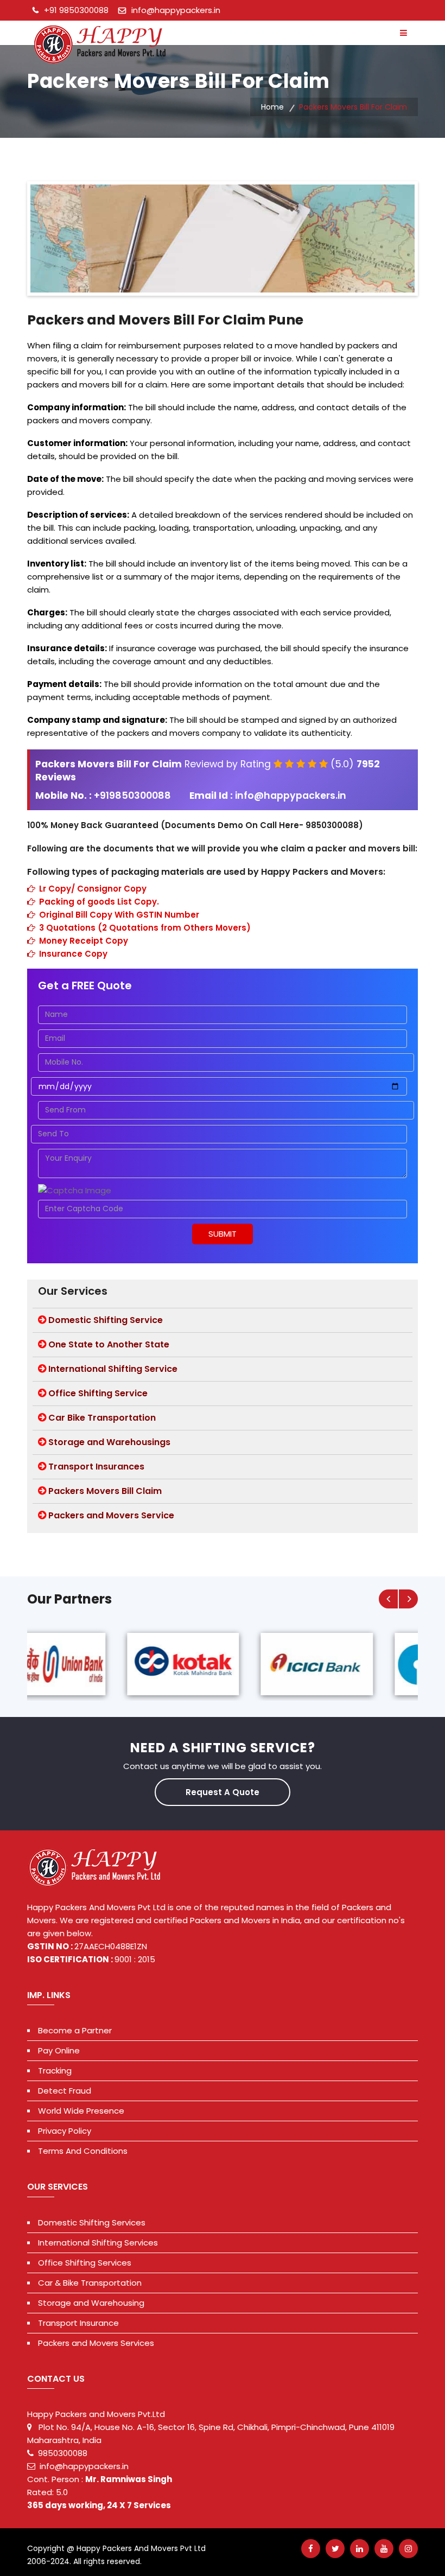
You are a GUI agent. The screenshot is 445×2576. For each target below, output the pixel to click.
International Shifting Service (113, 1369)
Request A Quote (223, 1792)
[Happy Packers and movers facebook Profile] (311, 2549)
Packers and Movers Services (96, 2343)
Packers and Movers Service (111, 1515)
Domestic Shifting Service (106, 1320)
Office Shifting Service (98, 1393)
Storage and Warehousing (91, 2303)
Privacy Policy (65, 2131)
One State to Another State (109, 1344)
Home (272, 107)
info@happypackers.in (176, 10)
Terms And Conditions (83, 2151)
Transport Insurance (78, 2323)
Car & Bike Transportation (90, 2283)
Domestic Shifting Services (92, 2222)
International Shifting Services (98, 2243)
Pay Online (59, 2050)
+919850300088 (133, 796)
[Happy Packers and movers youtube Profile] (384, 2549)
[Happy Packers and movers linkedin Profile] (360, 2549)
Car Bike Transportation (102, 1418)
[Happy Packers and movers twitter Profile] (335, 2549)
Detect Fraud (65, 2091)
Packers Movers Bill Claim (105, 1491)
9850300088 (63, 2453)
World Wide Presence (81, 2111)
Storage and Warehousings (109, 1442)
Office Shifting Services (85, 2263)
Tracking (55, 2071)
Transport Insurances (96, 1467)
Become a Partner (75, 2030)
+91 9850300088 (76, 10)
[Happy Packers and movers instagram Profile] (408, 2549)
